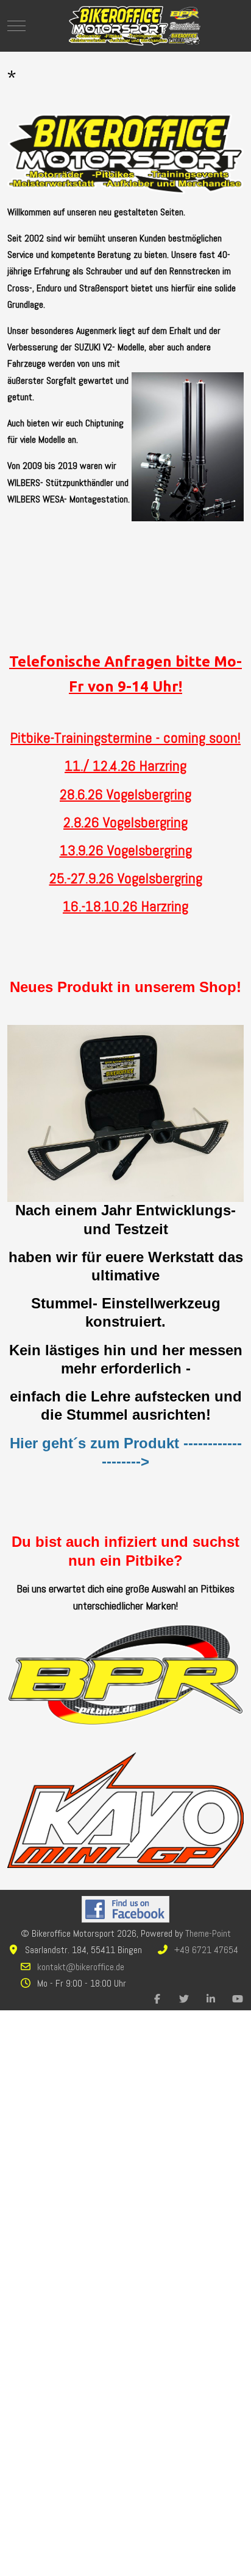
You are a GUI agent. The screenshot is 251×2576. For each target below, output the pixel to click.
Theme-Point (208, 1933)
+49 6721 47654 (206, 1950)
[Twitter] (184, 1999)
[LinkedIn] (211, 1999)
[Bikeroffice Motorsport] (135, 26)
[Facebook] (157, 1999)
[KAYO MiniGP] (125, 1809)
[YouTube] (238, 1999)
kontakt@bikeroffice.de (81, 1967)
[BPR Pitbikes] (125, 1674)
